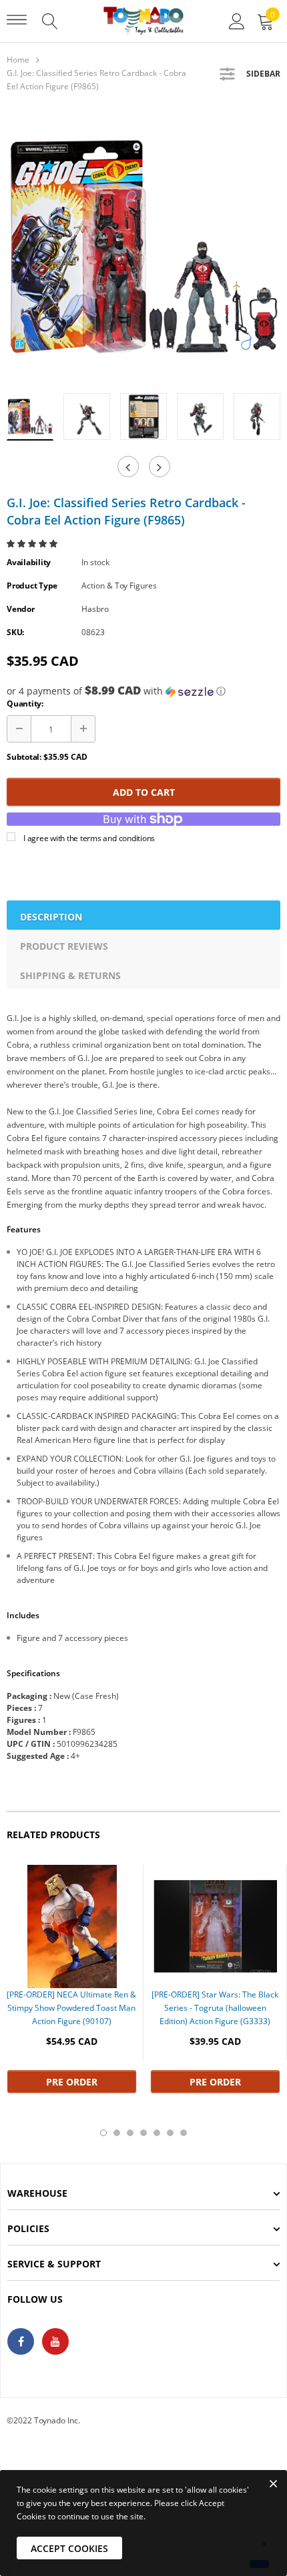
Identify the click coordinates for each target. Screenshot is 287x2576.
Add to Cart (144, 792)
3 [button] (130, 2133)
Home (18, 60)
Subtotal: (24, 757)
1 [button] (103, 2133)
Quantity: (25, 703)
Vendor (21, 609)
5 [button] (157, 2133)
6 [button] (170, 2133)
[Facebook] (21, 2341)
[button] (33, 544)
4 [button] (143, 2133)
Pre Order (72, 2082)
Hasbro (95, 609)
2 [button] (117, 2133)
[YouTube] (55, 2341)
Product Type (32, 586)
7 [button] (184, 2133)
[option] (143, 247)
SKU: (15, 632)
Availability (29, 562)
